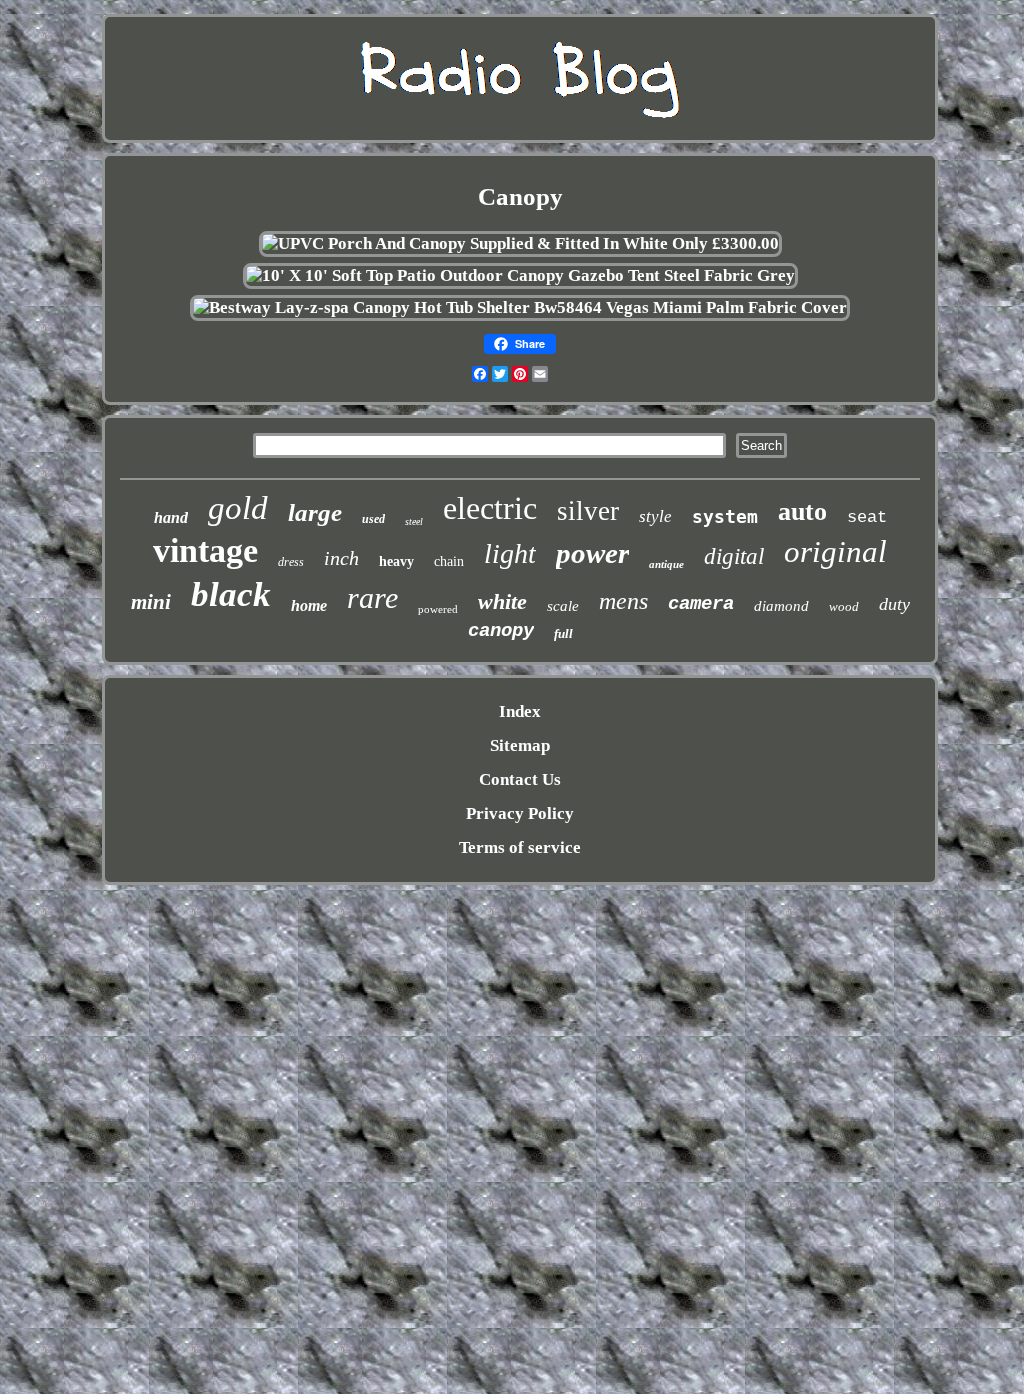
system (725, 516)
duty (894, 604)
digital (734, 556)
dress (291, 562)
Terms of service (520, 847)
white (502, 601)
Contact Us (520, 779)
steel (414, 521)
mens (623, 601)
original (835, 551)
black (231, 594)
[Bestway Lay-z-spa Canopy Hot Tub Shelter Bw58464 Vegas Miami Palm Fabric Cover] (520, 307)
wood (844, 606)
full (563, 633)
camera (701, 604)
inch (341, 558)
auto (802, 511)
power (592, 553)
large (315, 512)
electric (490, 508)
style (655, 516)
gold (238, 508)
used (373, 519)
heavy (396, 561)
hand (171, 517)
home (309, 605)
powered (438, 609)
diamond (781, 606)
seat (867, 517)
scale (563, 606)
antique (666, 564)
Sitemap (520, 745)
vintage (205, 550)
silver (588, 511)
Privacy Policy (520, 813)
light (510, 553)
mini (151, 602)
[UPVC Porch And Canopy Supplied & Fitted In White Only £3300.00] (520, 243)
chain (449, 561)
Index (520, 711)
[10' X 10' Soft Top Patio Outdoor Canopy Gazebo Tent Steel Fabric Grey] (520, 275)
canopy (501, 631)
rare (372, 597)
